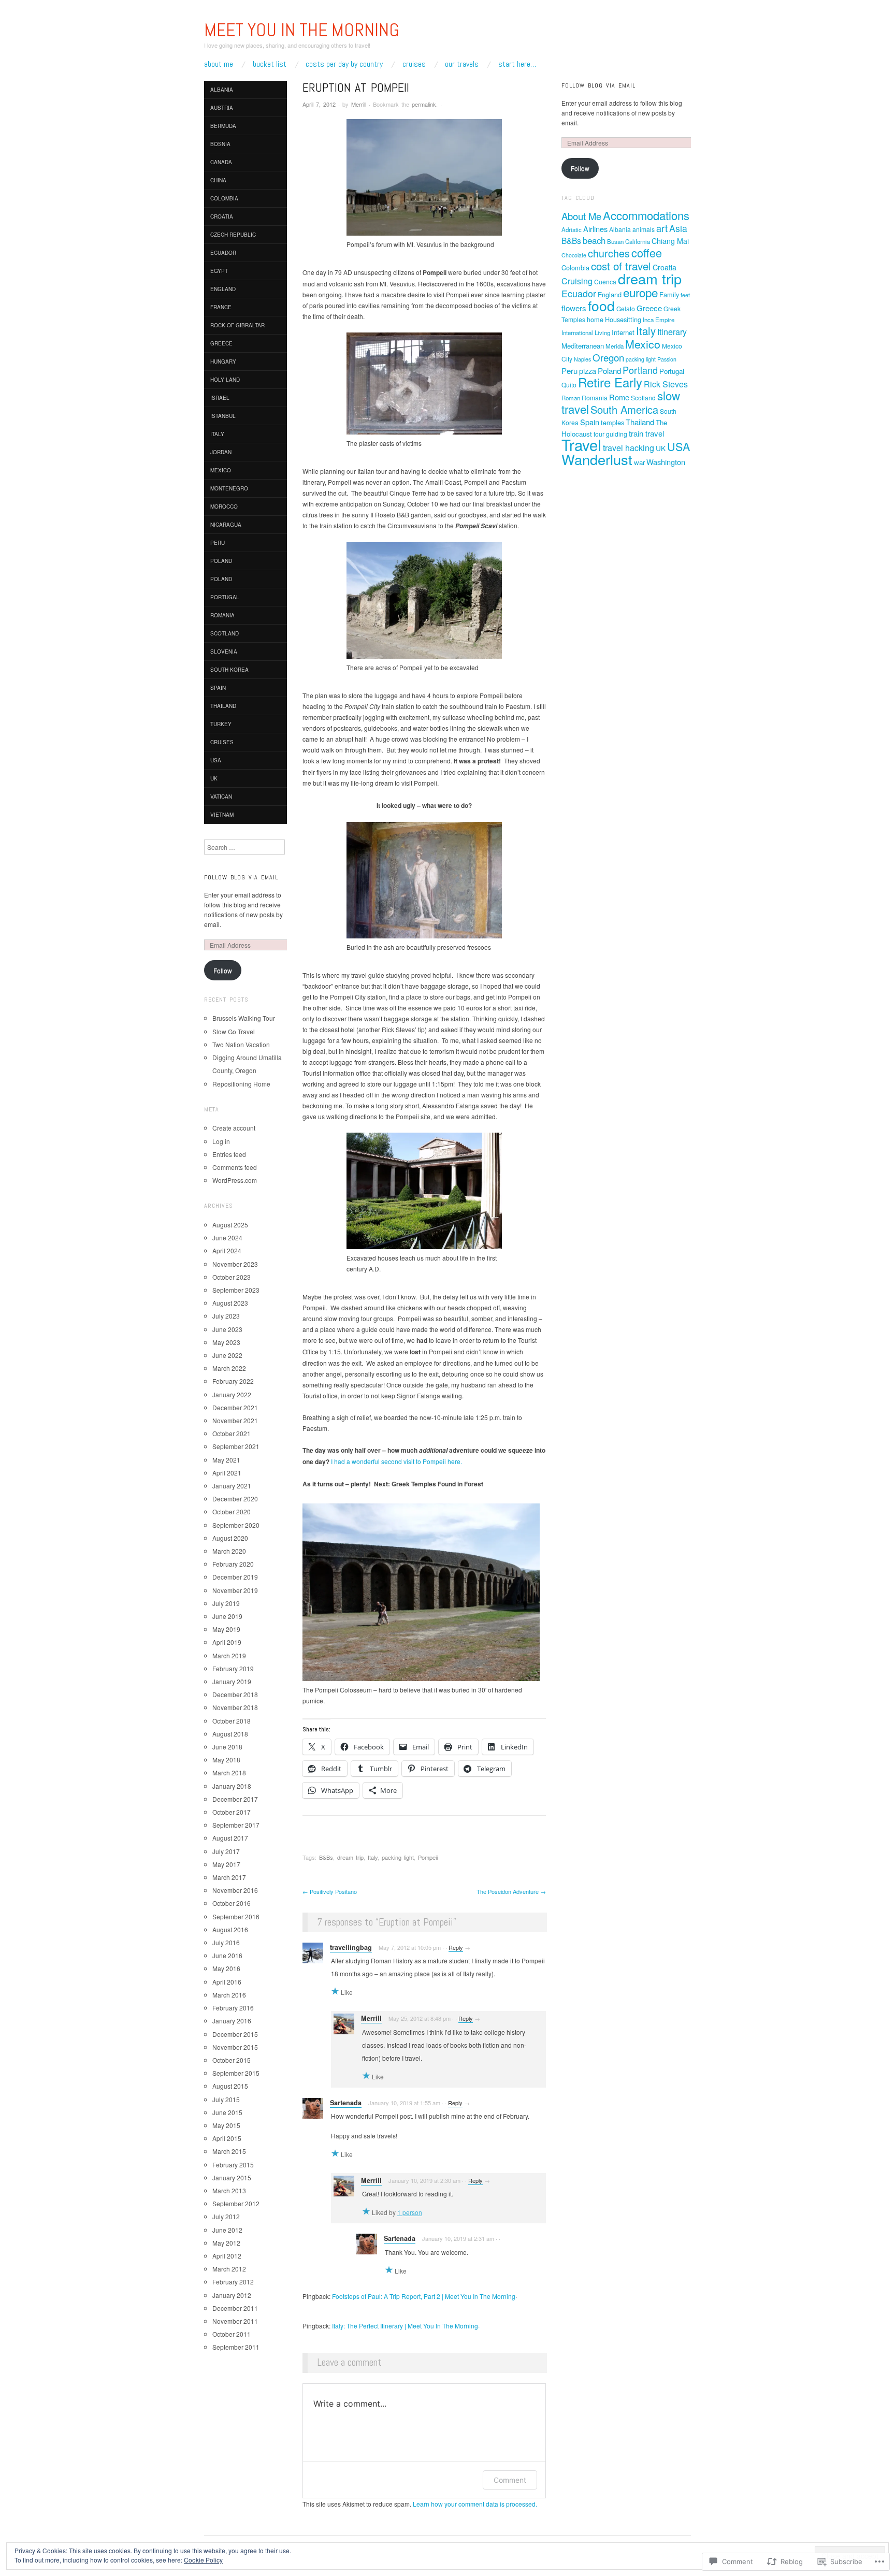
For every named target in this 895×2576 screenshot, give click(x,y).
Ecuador (223, 253)
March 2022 (229, 1368)
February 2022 (233, 1381)
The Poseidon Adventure (511, 1891)
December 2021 (235, 1407)
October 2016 (232, 1903)
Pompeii (428, 1857)
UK (214, 778)
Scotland (225, 633)
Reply (456, 1947)
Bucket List (270, 64)
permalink (424, 104)
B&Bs (326, 1857)
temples (612, 422)
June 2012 (227, 2230)
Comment (510, 2480)
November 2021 (235, 1420)
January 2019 (232, 1681)
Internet (623, 332)
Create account (234, 1128)
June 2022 (227, 1355)
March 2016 (229, 1995)
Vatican (221, 797)
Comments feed (235, 1167)
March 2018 (229, 1772)
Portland (640, 370)
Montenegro (229, 488)
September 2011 (236, 2347)
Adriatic (572, 229)
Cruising (577, 281)
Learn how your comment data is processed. (475, 2504)
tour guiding (610, 434)
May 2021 (226, 1460)
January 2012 (232, 2295)
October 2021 (232, 1433)
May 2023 (226, 1342)
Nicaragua (226, 525)
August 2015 (230, 2086)
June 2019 (227, 1616)
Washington (666, 462)
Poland (221, 561)
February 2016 (233, 2008)
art (662, 228)
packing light (398, 1857)
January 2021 (232, 1486)
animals (644, 229)
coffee (647, 252)
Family (669, 294)
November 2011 (235, 2321)
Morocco (224, 506)
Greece (221, 343)
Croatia (222, 216)
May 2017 (226, 1864)
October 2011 (232, 2334)
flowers (574, 308)
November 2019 (235, 1590)
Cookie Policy (203, 2560)
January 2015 (232, 2177)
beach (594, 240)
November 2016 (235, 1890)
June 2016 (227, 1955)
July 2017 (226, 1851)
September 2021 (236, 1446)
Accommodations (646, 215)
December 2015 (235, 2034)
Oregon (608, 357)
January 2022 (232, 1394)
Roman (571, 398)
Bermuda (223, 126)
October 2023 (232, 1277)
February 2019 (233, 1668)
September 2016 (236, 1916)
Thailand (223, 706)
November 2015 (235, 2047)
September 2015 (236, 2073)
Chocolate (574, 255)
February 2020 (233, 1564)
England (223, 289)
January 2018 (232, 1786)
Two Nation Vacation (241, 1044)
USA (216, 760)
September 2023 (236, 1290)
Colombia (224, 198)
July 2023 (226, 1316)
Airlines (595, 229)
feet (685, 295)
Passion (667, 359)
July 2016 (226, 1942)
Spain (218, 688)
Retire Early (610, 382)
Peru (218, 543)
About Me (219, 64)
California (638, 241)
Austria (222, 108)
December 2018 (235, 1694)
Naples (582, 359)
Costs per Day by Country (344, 64)
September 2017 (236, 1825)
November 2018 (235, 1707)
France (221, 307)
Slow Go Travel (234, 1031)
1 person (410, 2212)
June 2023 (227, 1329)
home (595, 319)
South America (624, 409)
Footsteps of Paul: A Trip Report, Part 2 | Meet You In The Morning (424, 2296)
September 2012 (236, 2203)
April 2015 (227, 2138)
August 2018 (230, 1734)
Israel (220, 398)
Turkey (221, 724)
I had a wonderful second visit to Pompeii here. (396, 1461)
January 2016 (232, 2021)
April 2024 (227, 1250)
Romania (222, 615)
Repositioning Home (241, 1084)
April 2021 (227, 1473)
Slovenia (224, 652)
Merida (615, 346)
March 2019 (229, 1655)
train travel (646, 433)
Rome (619, 397)
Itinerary (672, 332)
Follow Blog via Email (241, 877)
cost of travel (621, 266)
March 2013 (229, 2190)
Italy (373, 1857)
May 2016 (226, 1968)
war (639, 462)
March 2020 (229, 1551)
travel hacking (629, 448)
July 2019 (226, 1603)
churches (609, 253)
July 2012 (226, 2216)
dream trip (350, 1857)
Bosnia (220, 144)
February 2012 (233, 2282)
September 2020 (236, 1525)
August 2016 (230, 1929)
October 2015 (232, 2060)
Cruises (414, 64)
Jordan (221, 452)
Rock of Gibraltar (237, 325)
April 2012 (227, 2256)
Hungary (223, 361)
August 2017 (230, 1838)
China (218, 180)
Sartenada (346, 2103)
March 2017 (229, 1877)
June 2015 (227, 2112)
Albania (222, 90)
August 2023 (230, 1303)
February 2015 (233, 2165)
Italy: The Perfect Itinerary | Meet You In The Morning (405, 2326)
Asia (678, 228)
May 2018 (226, 1760)
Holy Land (225, 380)
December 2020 (235, 1499)
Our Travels (462, 64)
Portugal (225, 597)
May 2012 (226, 2243)
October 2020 (232, 1511)
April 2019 (227, 1642)
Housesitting (623, 319)
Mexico (221, 470)
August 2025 (230, 1225)
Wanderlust (597, 459)
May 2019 (226, 1629)
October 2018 (232, 1721)
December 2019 (235, 1577)
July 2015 (226, 2099)
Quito (569, 385)
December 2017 (235, 1799)
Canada (221, 162)
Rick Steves (666, 384)
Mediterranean (583, 346)
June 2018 (227, 1747)
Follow (223, 970)
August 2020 (230, 1538)
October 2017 (232, 1812)
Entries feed (229, 1154)
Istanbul (223, 416)
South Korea (229, 670)
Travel (581, 444)
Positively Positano (330, 1891)
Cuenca (605, 281)
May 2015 (226, 2125)
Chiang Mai (670, 241)
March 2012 (229, 2269)
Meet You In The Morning (302, 30)
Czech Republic (233, 235)
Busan (615, 241)
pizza (588, 371)
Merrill (359, 104)
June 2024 (227, 1238)
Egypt (219, 271)
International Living (586, 332)
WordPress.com (235, 1180)
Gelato (626, 308)
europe (640, 292)
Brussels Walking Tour (244, 1018)
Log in (221, 1141)
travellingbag (351, 1947)
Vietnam (222, 815)
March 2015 (229, 2151)
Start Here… (517, 64)
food (601, 306)
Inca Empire (659, 320)
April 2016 (227, 1982)
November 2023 (235, 1264)
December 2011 (235, 2308)
